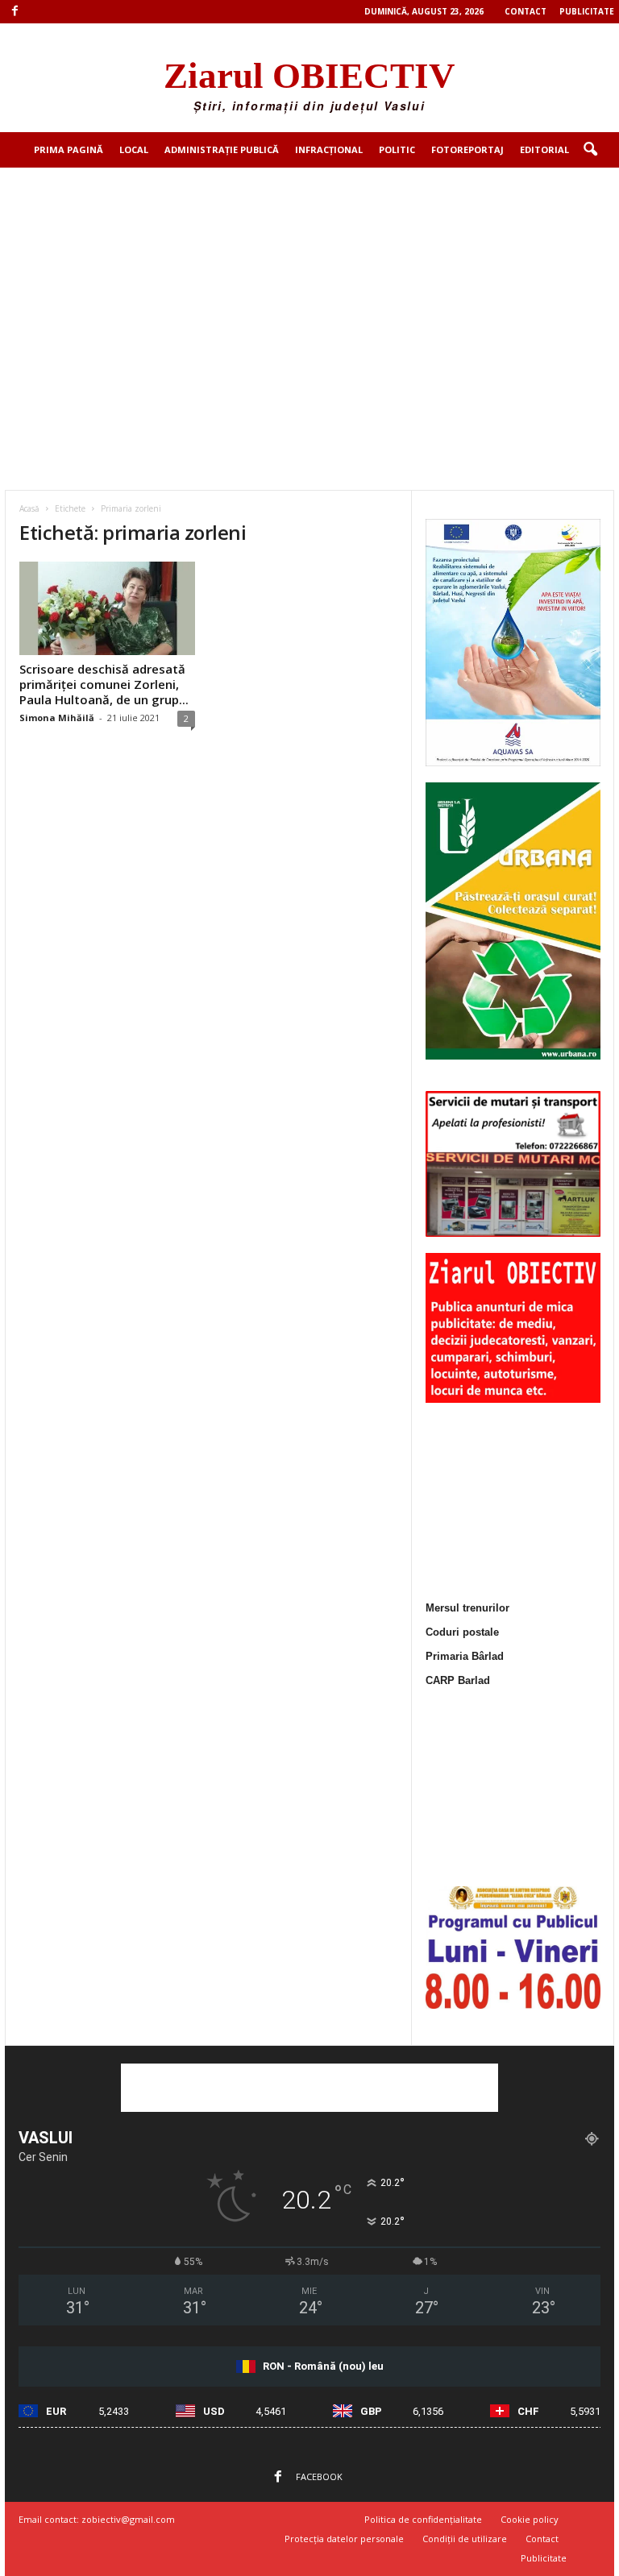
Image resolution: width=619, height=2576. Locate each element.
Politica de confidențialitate (423, 2519)
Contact (526, 11)
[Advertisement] (309, 288)
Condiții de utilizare (465, 2539)
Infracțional (329, 149)
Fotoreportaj (467, 149)
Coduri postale (462, 1632)
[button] (590, 150)
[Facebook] (15, 12)
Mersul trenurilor (467, 1608)
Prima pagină (69, 149)
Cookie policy (530, 2519)
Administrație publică (222, 149)
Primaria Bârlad (465, 1656)
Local (134, 149)
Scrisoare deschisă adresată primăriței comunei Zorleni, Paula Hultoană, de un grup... (104, 684)
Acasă (29, 508)
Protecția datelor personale (344, 2539)
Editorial (544, 149)
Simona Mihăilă (57, 718)
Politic (397, 149)
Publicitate (587, 11)
